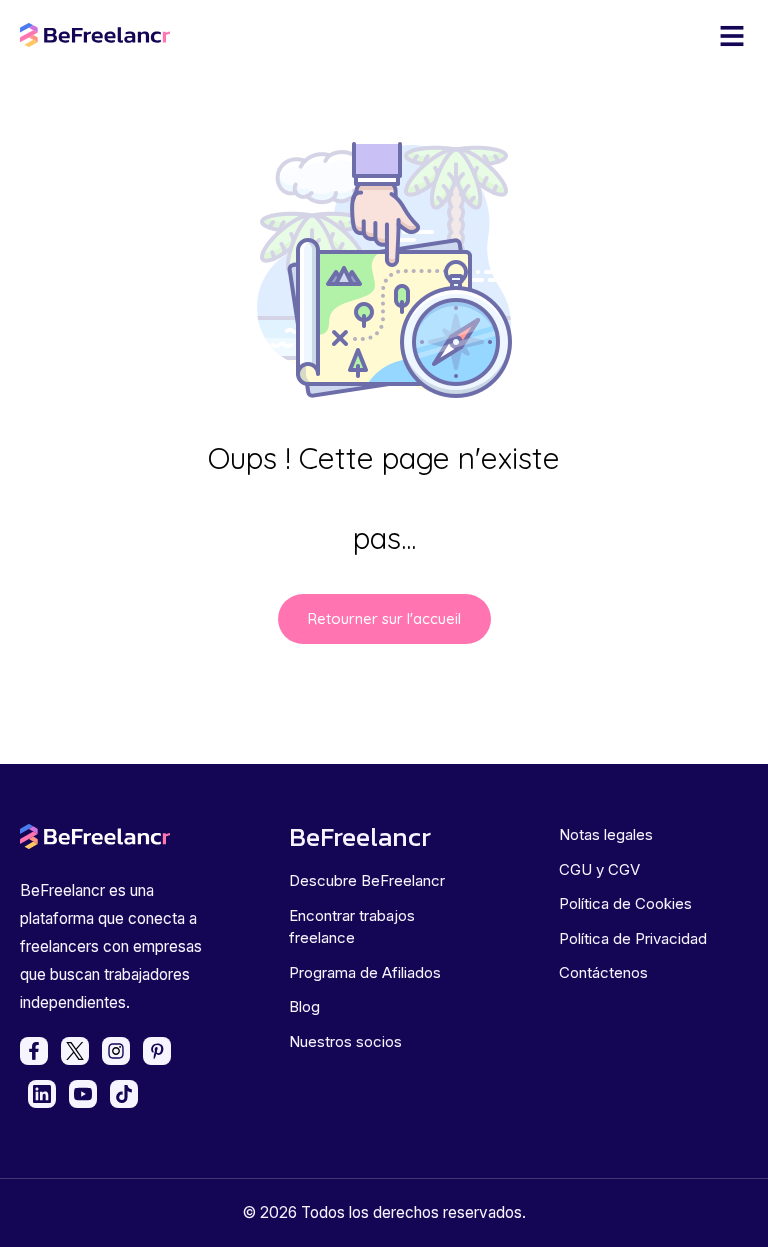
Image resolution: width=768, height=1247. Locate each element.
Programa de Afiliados (365, 972)
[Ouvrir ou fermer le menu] (732, 36)
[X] (75, 1051)
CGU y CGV (599, 869)
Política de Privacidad (633, 938)
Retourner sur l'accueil (384, 618)
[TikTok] (124, 1094)
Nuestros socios (345, 1041)
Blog (304, 1006)
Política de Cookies (625, 903)
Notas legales (606, 834)
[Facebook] (34, 1051)
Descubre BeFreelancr (367, 880)
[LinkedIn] (42, 1094)
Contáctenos (603, 972)
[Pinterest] (157, 1051)
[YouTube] (83, 1094)
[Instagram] (116, 1051)
